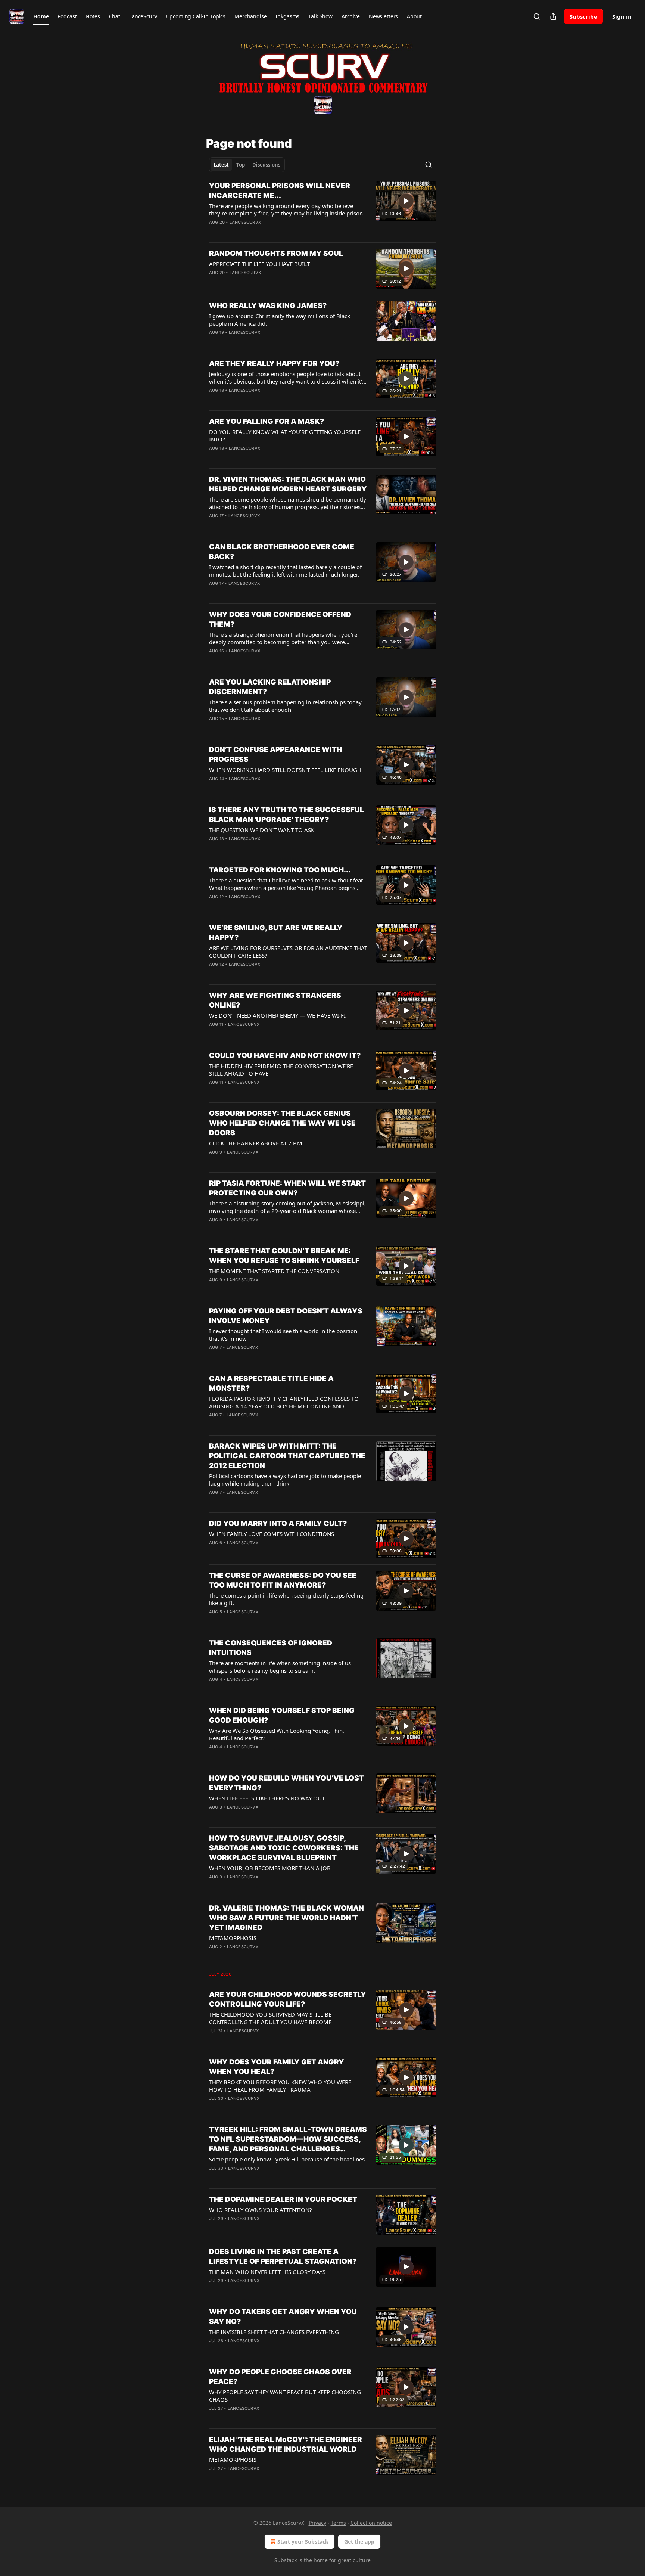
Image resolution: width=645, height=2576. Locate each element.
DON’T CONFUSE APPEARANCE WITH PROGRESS (275, 755)
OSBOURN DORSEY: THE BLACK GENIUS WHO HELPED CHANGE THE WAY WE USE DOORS (282, 1123)
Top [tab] (241, 165)
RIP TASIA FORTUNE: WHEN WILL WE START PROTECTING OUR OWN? (287, 1188)
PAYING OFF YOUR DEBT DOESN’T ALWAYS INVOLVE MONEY (286, 1316)
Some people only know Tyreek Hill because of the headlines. (288, 2159)
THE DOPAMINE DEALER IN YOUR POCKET (283, 2199)
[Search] (537, 16)
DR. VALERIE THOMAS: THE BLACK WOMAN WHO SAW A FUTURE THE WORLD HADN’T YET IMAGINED (286, 1918)
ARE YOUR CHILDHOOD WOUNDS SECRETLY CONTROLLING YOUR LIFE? (288, 1999)
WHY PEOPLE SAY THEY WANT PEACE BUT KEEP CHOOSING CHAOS (285, 2396)
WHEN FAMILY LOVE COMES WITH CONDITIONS (272, 1534)
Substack (286, 2560)
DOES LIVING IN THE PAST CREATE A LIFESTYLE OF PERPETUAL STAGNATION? (283, 2257)
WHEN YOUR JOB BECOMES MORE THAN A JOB (270, 1868)
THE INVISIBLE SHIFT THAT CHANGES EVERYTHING (274, 2332)
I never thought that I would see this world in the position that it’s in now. (283, 1335)
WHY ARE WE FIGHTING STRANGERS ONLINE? (275, 1000)
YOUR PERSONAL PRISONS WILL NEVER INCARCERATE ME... (280, 191)
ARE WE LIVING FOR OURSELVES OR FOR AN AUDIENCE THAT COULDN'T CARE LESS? (288, 952)
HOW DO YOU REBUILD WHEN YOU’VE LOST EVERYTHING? (286, 1783)
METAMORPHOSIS (233, 1938)
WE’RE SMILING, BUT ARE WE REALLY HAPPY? (276, 933)
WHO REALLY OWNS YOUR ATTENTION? (261, 2210)
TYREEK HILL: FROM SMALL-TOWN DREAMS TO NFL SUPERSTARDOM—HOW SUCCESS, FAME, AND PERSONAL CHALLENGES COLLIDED (288, 2140)
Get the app (359, 2541)
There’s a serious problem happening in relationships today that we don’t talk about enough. (285, 706)
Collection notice (371, 2523)
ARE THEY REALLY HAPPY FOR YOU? (274, 364)
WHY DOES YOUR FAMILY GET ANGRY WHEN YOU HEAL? (277, 2067)
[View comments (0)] (266, 232)
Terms (338, 2523)
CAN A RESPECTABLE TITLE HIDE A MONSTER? (271, 1383)
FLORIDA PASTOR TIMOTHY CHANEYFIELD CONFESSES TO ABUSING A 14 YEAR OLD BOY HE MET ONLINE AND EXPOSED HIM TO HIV (284, 1402)
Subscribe (583, 16)
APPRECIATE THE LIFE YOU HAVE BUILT (259, 264)
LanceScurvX (245, 222)
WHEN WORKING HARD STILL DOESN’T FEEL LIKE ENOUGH (285, 770)
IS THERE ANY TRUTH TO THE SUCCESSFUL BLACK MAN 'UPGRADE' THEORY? (286, 815)
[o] (406, 201)
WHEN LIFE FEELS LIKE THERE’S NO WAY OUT (267, 1798)
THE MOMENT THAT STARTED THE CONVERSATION (274, 1271)
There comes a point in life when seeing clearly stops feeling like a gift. (286, 1599)
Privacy (317, 2523)
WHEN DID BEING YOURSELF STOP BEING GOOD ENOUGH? (282, 1715)
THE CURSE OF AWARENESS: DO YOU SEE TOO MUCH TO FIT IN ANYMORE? (283, 1580)
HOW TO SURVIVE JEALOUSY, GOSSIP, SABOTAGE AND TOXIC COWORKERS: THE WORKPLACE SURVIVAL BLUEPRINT (284, 1848)
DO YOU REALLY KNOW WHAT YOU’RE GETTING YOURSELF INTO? (285, 435)
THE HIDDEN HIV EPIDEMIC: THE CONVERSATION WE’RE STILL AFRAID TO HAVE (281, 1070)
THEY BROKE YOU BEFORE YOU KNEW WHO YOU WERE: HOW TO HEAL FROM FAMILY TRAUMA (281, 2086)
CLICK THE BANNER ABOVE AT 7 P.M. (256, 1143)
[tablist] (247, 165)
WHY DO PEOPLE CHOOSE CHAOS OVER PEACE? (280, 2377)
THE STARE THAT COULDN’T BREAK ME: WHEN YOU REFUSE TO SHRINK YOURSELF (284, 1256)
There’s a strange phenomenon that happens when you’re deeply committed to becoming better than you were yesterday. (283, 638)
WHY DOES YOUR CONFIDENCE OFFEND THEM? (280, 619)
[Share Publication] (553, 16)
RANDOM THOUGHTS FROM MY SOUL (276, 253)
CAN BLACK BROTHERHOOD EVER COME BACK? (282, 552)
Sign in (622, 16)
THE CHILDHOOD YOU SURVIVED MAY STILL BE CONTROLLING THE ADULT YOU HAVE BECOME (270, 2018)
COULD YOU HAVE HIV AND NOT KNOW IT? (285, 1056)
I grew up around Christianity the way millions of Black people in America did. (280, 320)
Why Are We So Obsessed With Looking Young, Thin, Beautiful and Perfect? (277, 1734)
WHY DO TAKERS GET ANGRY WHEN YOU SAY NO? (283, 2317)
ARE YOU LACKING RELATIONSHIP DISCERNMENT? (270, 687)
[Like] (214, 282)
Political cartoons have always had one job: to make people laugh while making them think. (285, 1480)
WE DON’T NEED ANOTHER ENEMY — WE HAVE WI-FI (277, 1015)
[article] (322, 209)
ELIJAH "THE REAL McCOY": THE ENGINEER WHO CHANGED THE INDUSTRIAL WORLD (286, 2444)
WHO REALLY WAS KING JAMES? (268, 306)
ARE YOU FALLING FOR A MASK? (267, 421)
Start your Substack (303, 2541)
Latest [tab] (221, 165)
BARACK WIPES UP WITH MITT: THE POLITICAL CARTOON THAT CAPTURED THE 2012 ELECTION (287, 1456)
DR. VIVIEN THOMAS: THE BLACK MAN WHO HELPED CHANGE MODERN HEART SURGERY (288, 484)
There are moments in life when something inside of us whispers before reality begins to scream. (280, 1667)
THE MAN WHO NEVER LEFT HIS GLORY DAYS (267, 2272)
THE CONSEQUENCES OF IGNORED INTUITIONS (271, 1648)
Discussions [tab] (266, 165)
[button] (41, 16)
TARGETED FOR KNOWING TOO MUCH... (280, 870)
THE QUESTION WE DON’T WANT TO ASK (262, 830)
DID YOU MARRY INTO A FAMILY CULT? (278, 1523)
